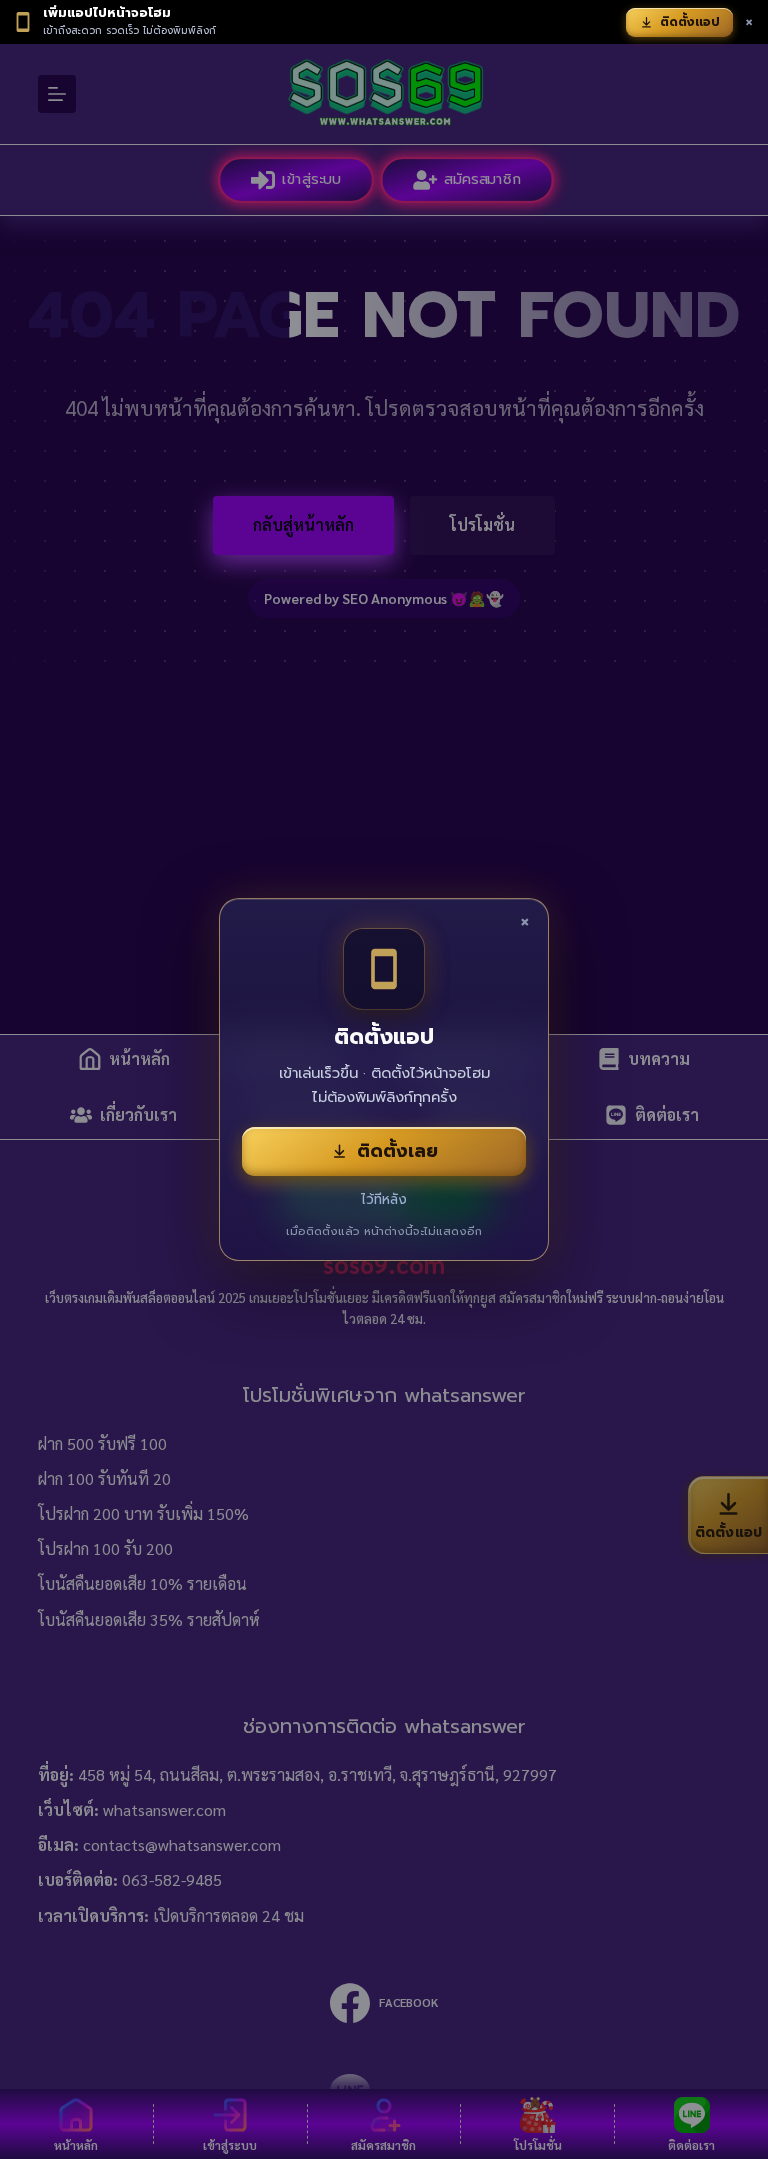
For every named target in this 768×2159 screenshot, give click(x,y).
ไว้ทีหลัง (384, 1199)
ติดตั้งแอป (690, 22)
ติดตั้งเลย (397, 1151)
